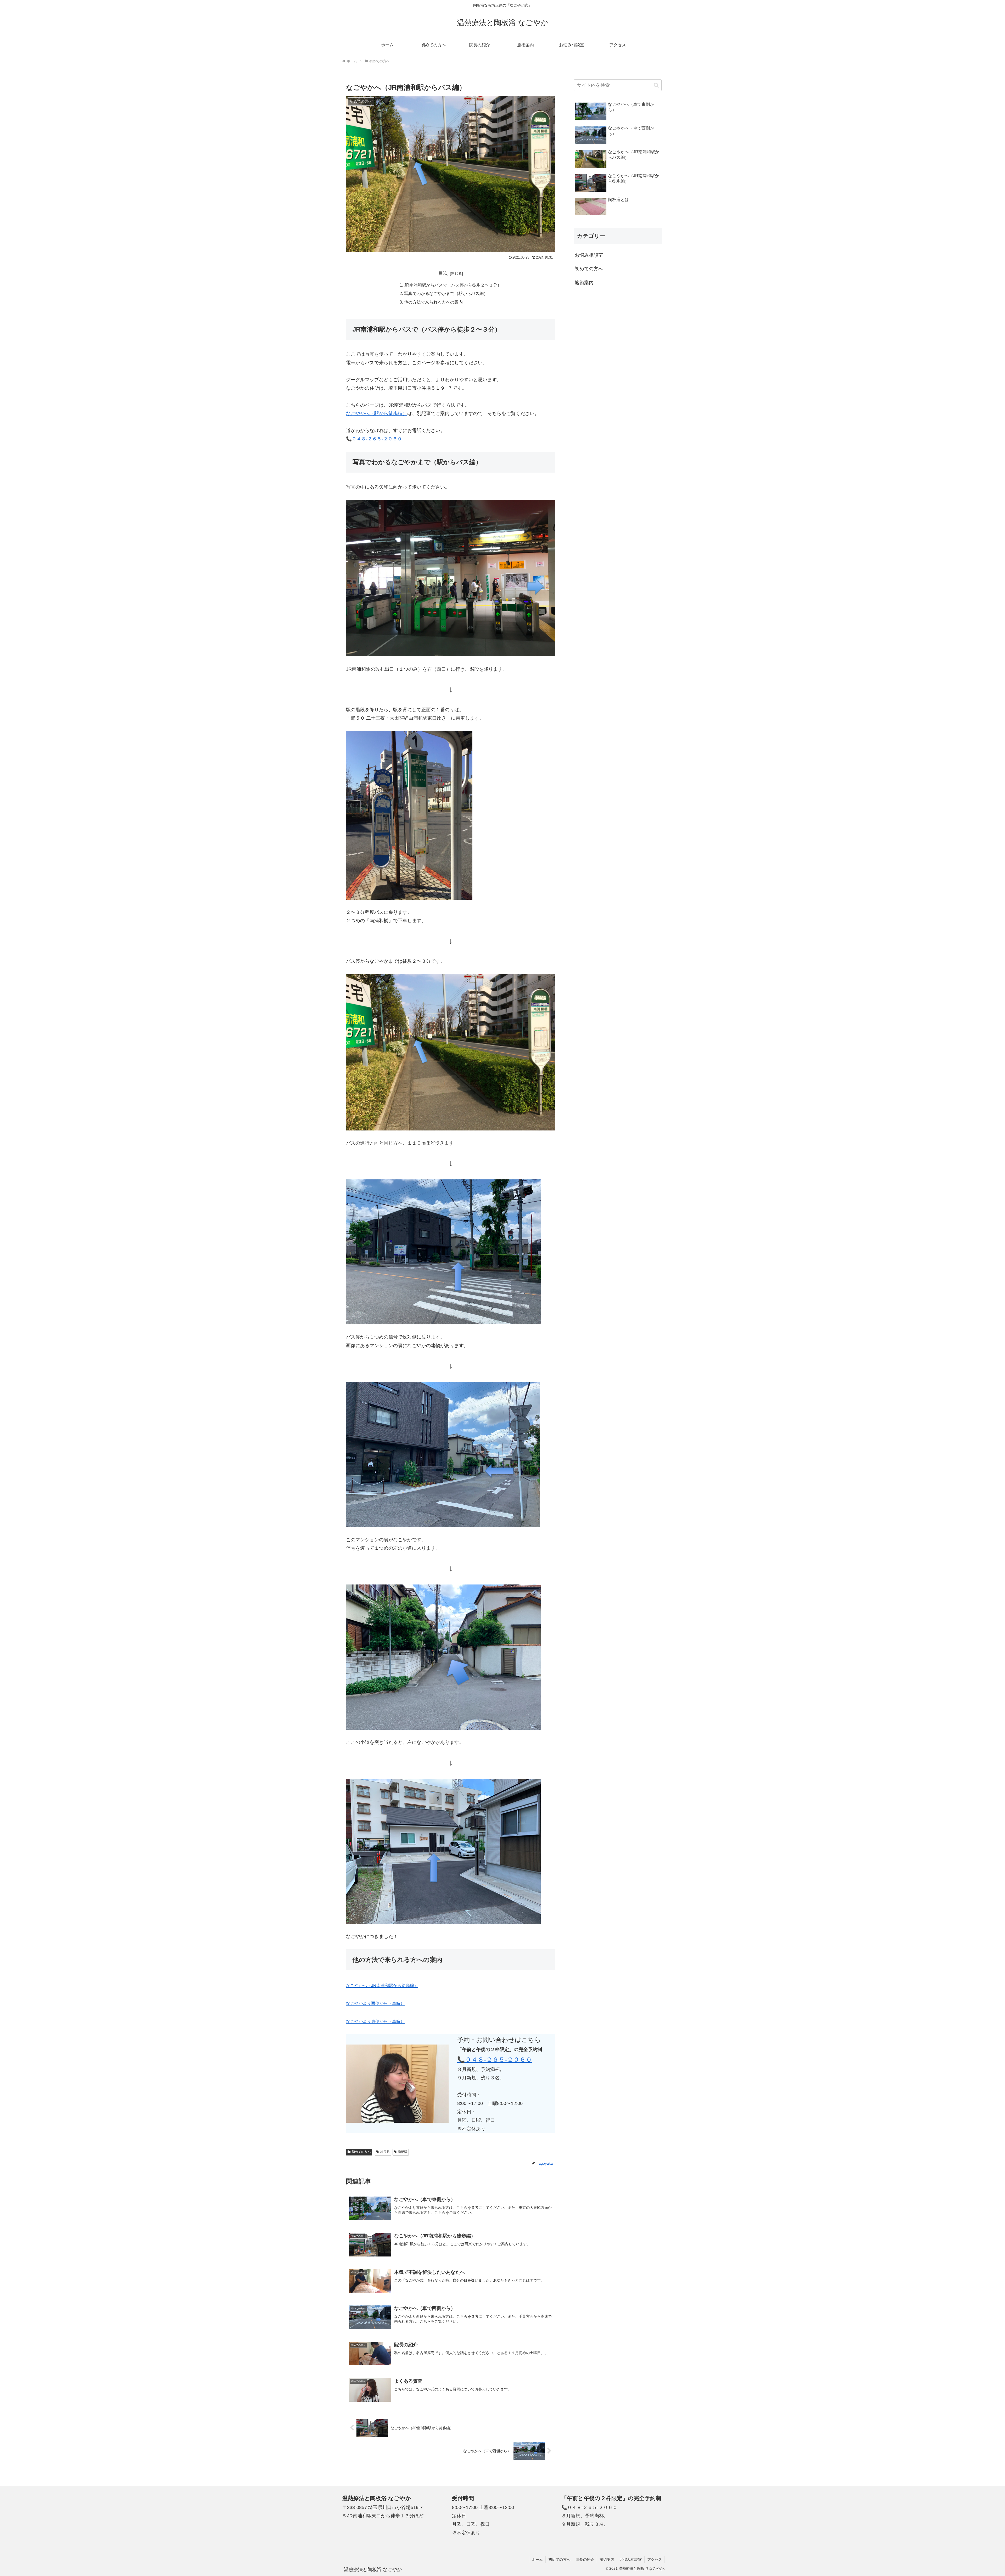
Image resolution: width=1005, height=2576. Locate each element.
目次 (443, 273)
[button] (656, 85)
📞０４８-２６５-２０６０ (374, 439)
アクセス (655, 2560)
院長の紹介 (585, 2560)
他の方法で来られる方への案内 (433, 302)
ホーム (537, 2560)
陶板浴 (403, 2152)
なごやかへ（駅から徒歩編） (377, 413)
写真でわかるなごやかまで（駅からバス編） (446, 293)
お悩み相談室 (631, 2560)
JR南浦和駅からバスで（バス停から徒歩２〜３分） (453, 285)
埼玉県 (385, 2152)
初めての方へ (361, 2152)
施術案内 (607, 2560)
